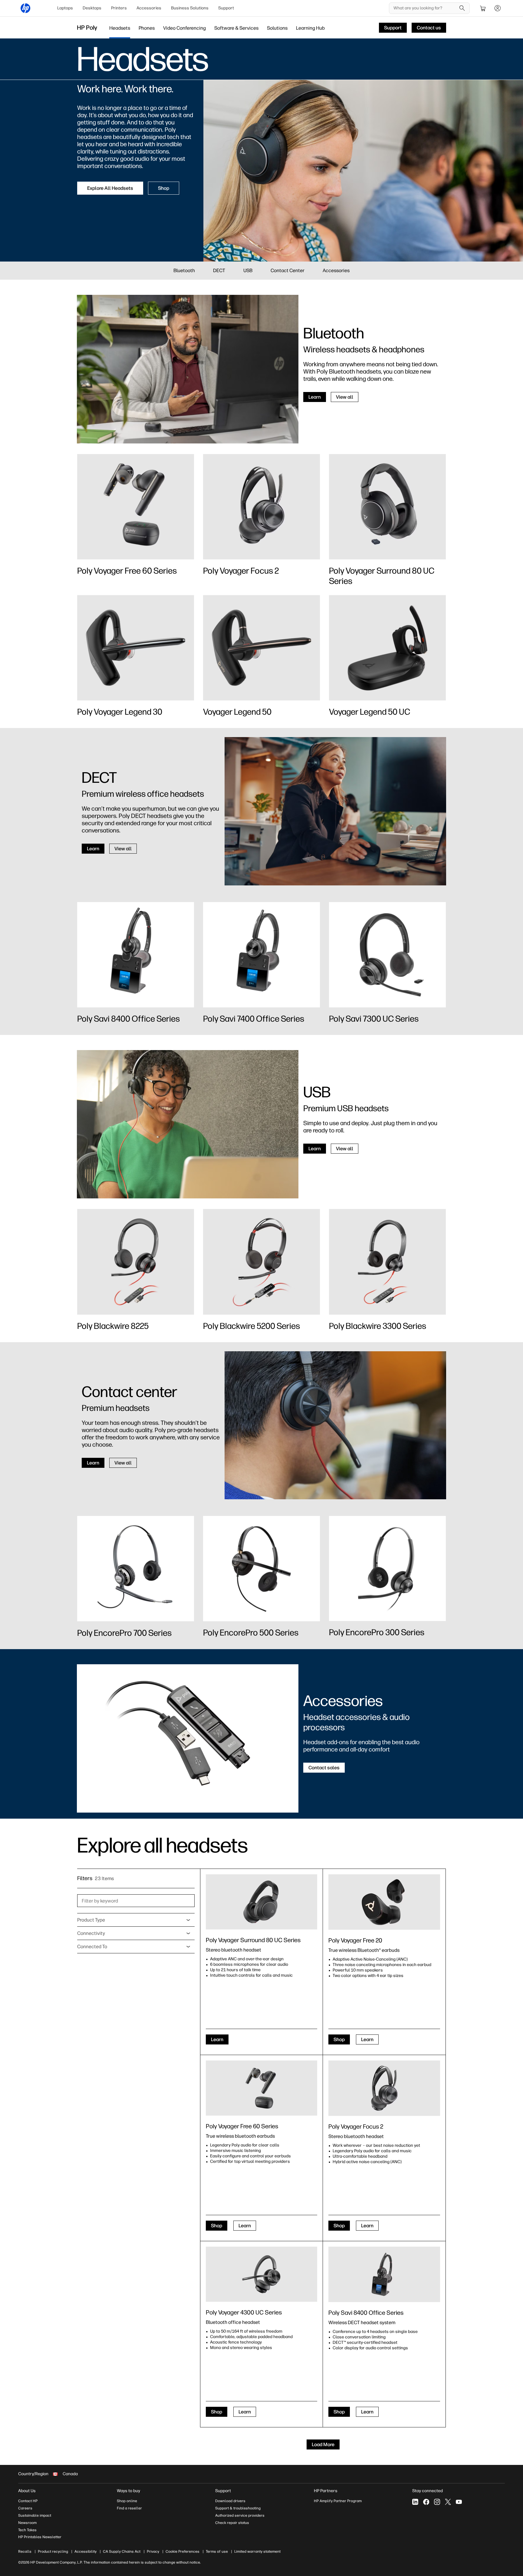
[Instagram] (437, 2502)
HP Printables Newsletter (40, 2537)
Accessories (149, 8)
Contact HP (28, 2501)
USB (248, 270)
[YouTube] (459, 2502)
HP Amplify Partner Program (338, 2501)
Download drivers (230, 2501)
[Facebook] (426, 2502)
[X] (448, 2502)
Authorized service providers (240, 2515)
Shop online (127, 2501)
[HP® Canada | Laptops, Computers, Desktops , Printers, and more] (25, 8)
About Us (27, 2491)
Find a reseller (129, 2508)
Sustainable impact (35, 2515)
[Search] (462, 8)
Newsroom (27, 2523)
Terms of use (217, 2551)
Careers (25, 2508)
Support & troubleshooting (238, 2508)
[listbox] (136, 1920)
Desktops (92, 8)
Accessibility (86, 2551)
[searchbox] (425, 8)
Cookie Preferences (183, 2551)
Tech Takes (27, 2530)
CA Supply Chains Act (122, 2551)
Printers (119, 8)
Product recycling (53, 2551)
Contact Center (288, 270)
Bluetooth (184, 270)
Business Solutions (190, 8)
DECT (219, 270)
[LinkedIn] (415, 2502)
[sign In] (498, 8)
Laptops (65, 8)
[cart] (483, 8)
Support (226, 8)
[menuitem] (65, 8)
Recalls (25, 2551)
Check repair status (232, 2523)
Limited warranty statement (257, 2551)
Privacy (153, 2551)
